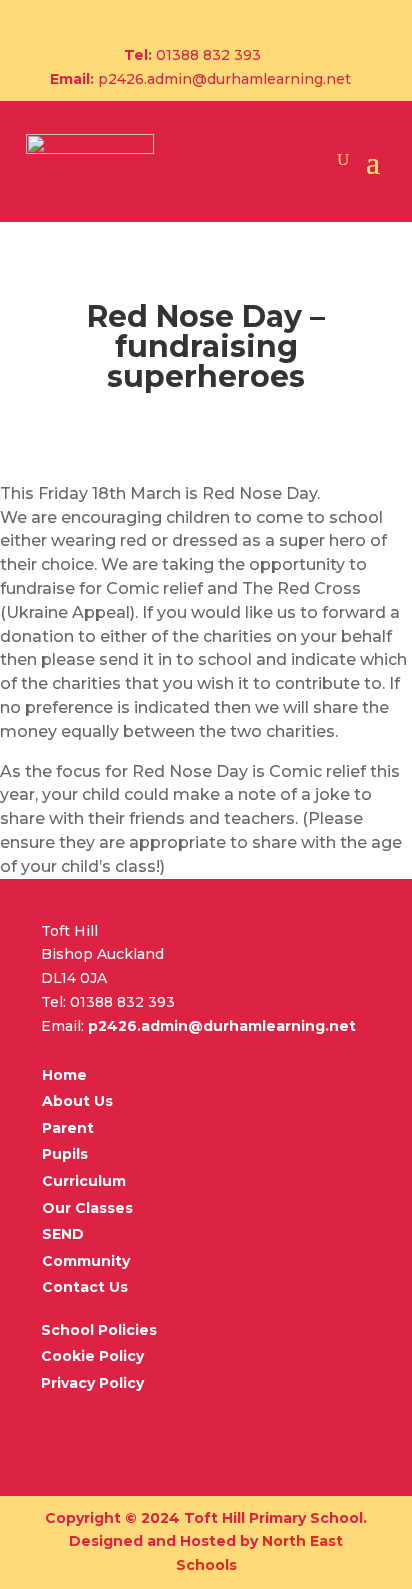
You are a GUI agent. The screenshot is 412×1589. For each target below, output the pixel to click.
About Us (77, 1101)
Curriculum (84, 1181)
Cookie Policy (92, 1356)
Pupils (65, 1154)
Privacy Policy (92, 1383)
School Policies (99, 1330)
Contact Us (85, 1287)
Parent (68, 1128)
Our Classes (87, 1208)
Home (64, 1075)
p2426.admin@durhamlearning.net (224, 79)
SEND (63, 1234)
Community (86, 1261)
